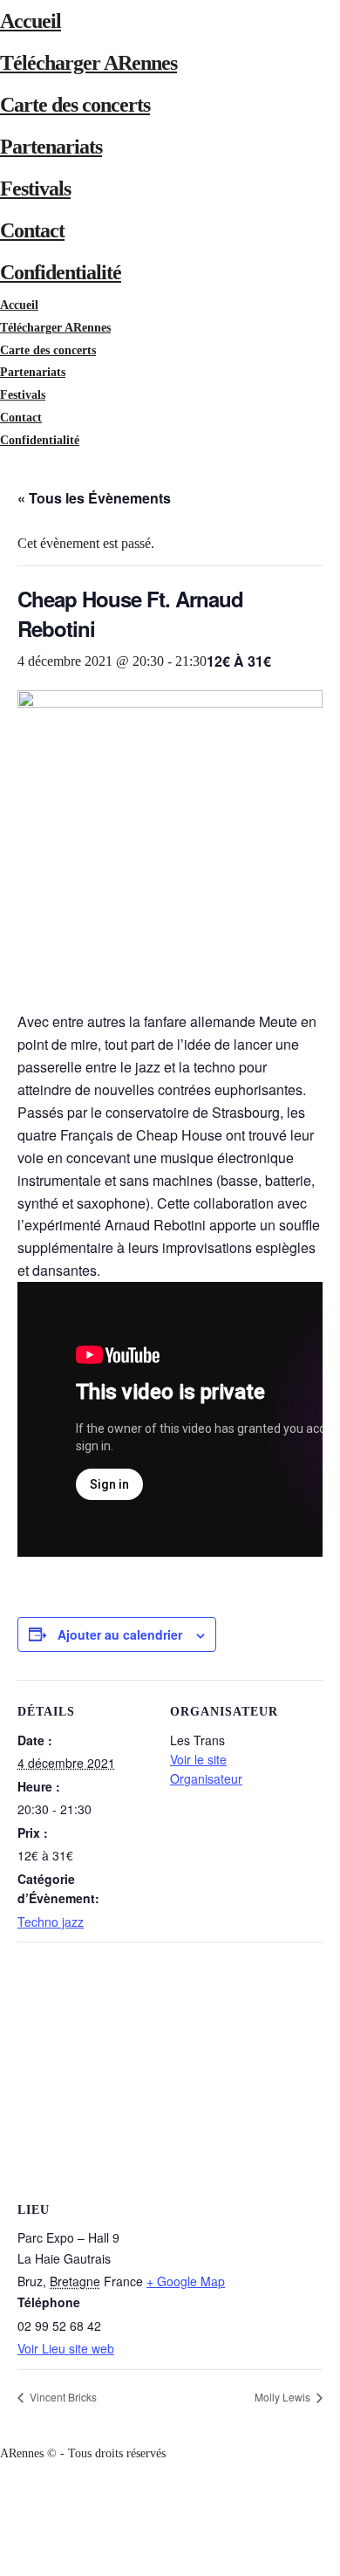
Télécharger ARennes (88, 63)
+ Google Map (186, 2281)
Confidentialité (61, 272)
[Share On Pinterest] (3, 2542)
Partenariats (51, 147)
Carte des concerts (75, 105)
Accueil (31, 21)
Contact (32, 230)
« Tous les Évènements (94, 498)
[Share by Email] (3, 2564)
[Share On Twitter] (3, 2520)
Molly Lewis (284, 2397)
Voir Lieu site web (66, 2348)
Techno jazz (51, 1922)
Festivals (35, 188)
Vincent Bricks (62, 2397)
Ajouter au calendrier (120, 1634)
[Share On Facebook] (3, 2497)
